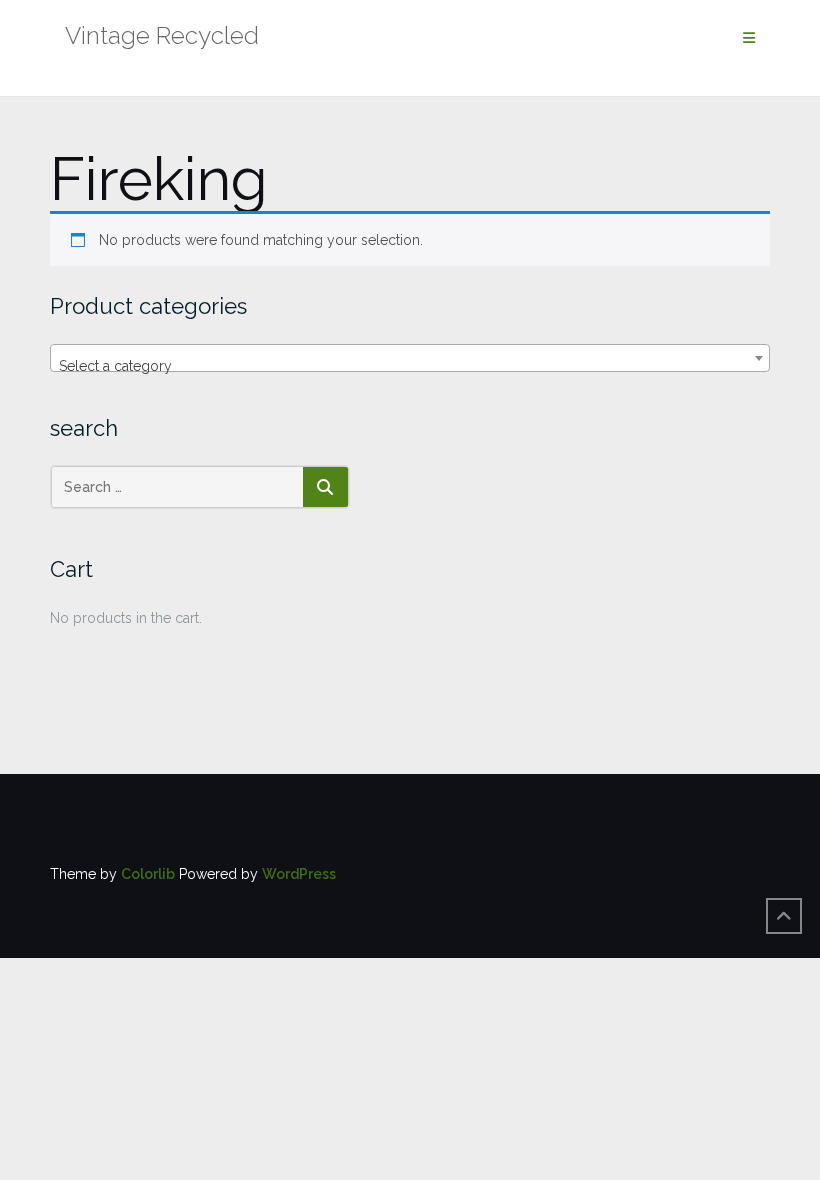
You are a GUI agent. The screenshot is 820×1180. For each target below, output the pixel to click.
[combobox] (410, 358)
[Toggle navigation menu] (749, 38)
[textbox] (410, 366)
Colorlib (148, 874)
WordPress (299, 874)
